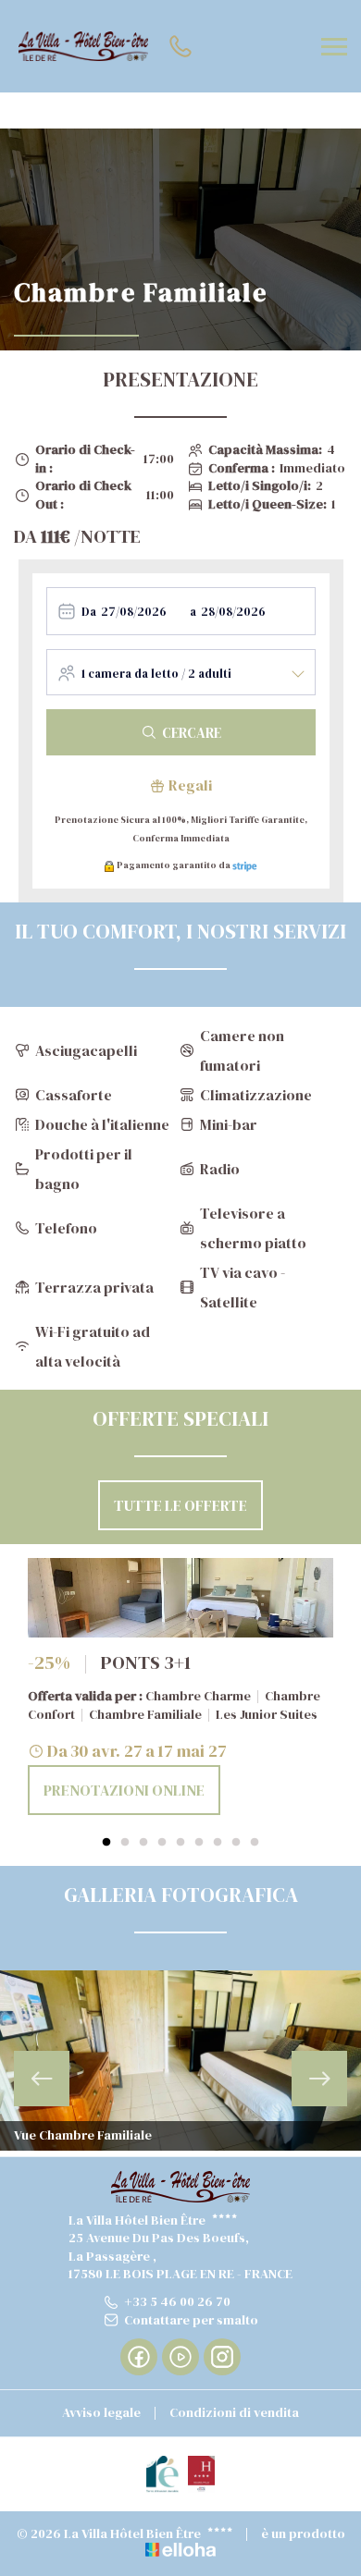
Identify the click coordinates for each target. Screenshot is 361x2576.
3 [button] (143, 1843)
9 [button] (255, 1843)
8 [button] (236, 1843)
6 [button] (199, 1843)
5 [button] (180, 1843)
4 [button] (162, 1843)
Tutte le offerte (180, 1505)
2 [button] (125, 1843)
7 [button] (218, 1843)
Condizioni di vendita (234, 2412)
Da (89, 612)
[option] (180, 1687)
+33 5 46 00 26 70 (177, 2302)
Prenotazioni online (124, 1790)
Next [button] (319, 2079)
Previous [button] (42, 2079)
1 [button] (106, 1843)
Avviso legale (101, 2412)
